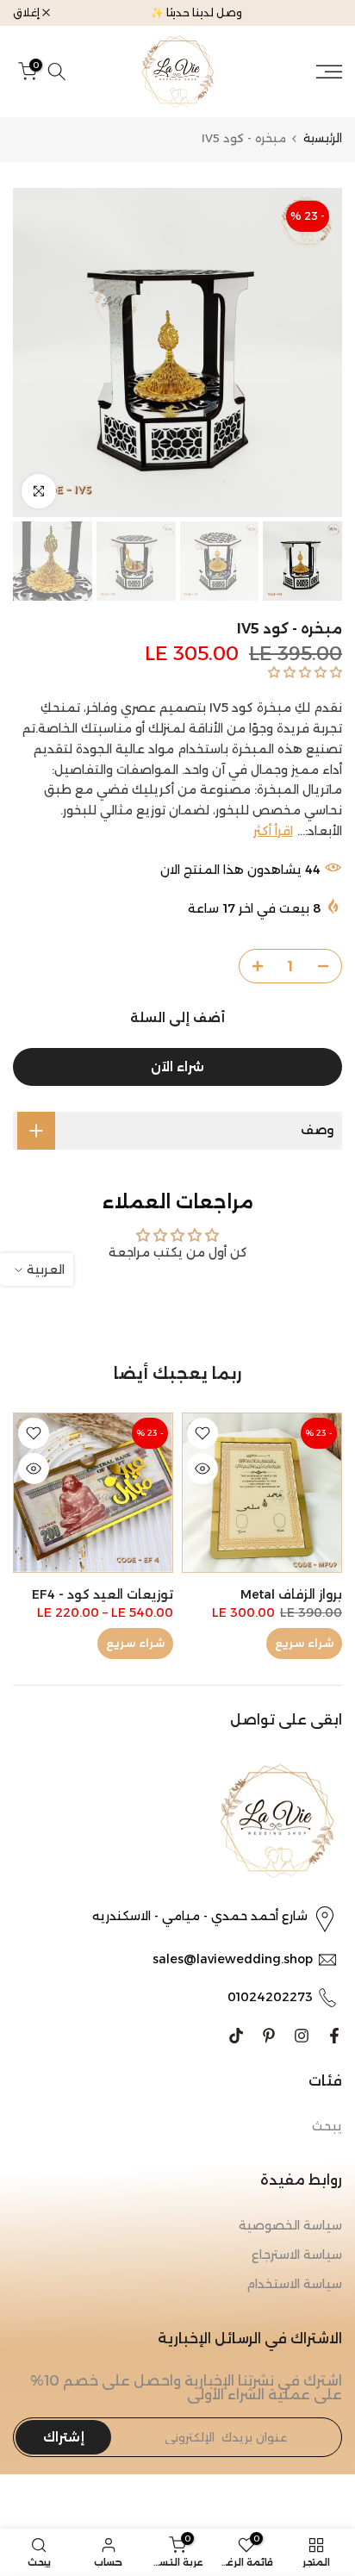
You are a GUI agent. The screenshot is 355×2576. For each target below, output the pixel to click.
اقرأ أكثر (273, 831)
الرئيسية (323, 138)
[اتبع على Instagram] (302, 2036)
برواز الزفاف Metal (291, 1594)
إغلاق (28, 13)
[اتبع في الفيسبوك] (334, 2036)
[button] (303, 672)
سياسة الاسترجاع (297, 2255)
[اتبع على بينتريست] (269, 2036)
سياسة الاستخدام (294, 2284)
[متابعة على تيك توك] (236, 2036)
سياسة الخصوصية (290, 2225)
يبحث (327, 2126)
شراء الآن (177, 1067)
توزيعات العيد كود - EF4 (103, 1594)
